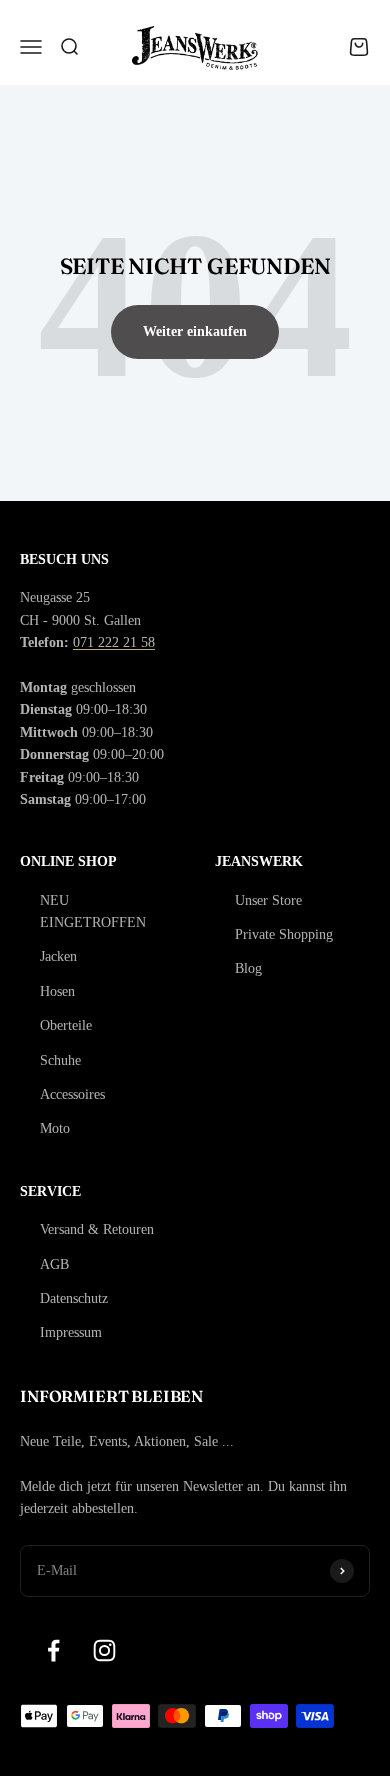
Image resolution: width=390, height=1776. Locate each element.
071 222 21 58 (114, 642)
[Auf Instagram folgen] (104, 1650)
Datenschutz (74, 1298)
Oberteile (66, 1025)
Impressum (71, 1332)
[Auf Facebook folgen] (53, 1650)
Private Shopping (284, 934)
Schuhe (60, 1060)
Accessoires (72, 1094)
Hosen (57, 991)
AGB (54, 1264)
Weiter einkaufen (195, 331)
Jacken (58, 956)
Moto (55, 1128)
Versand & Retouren (97, 1229)
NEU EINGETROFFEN (93, 911)
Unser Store (268, 900)
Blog (248, 968)
